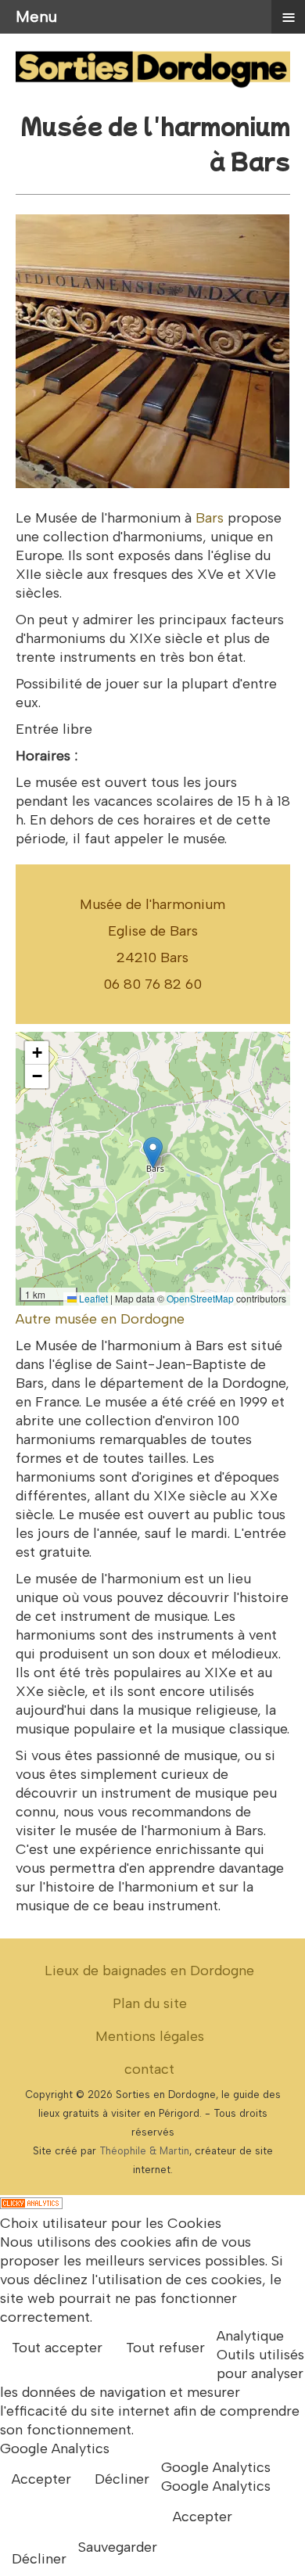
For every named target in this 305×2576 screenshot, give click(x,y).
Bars (210, 518)
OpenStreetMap (200, 1298)
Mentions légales (150, 2036)
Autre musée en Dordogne (100, 1319)
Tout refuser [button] (165, 2348)
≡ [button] (289, 16)
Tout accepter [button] (57, 2348)
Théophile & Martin (144, 2151)
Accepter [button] (41, 2479)
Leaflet (92, 1298)
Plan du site (150, 2003)
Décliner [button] (122, 2479)
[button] (153, 1153)
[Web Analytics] (31, 2204)
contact (149, 2069)
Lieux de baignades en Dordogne (149, 1971)
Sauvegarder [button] (118, 2547)
